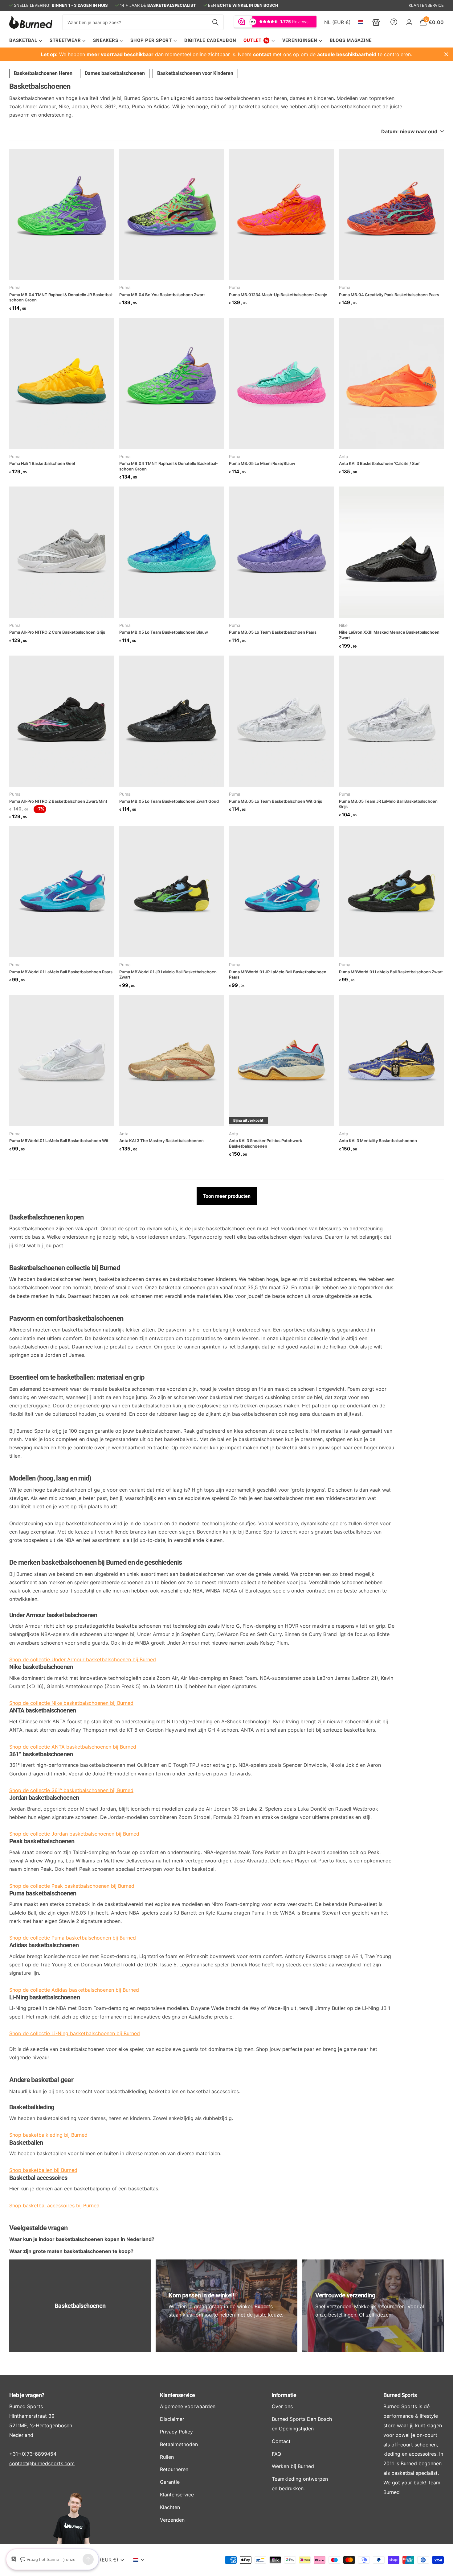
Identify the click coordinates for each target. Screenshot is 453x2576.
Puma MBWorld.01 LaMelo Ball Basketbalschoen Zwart (391, 972)
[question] (394, 22)
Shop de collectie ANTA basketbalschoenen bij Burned (73, 1747)
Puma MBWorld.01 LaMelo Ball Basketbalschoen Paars (61, 972)
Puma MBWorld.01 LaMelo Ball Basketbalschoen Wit (59, 1141)
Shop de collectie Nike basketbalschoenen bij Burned (71, 1703)
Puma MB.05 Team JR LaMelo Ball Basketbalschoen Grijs (388, 804)
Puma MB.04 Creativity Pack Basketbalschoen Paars (389, 295)
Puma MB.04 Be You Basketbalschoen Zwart (162, 295)
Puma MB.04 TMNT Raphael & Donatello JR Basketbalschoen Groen (61, 297)
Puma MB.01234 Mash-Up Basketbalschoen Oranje (278, 295)
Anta (344, 457)
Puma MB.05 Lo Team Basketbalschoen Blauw (164, 632)
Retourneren (174, 2469)
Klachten (170, 2507)
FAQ (276, 2454)
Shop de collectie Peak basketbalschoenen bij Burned (72, 1886)
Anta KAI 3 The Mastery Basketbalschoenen (161, 1141)
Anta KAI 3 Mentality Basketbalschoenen (378, 1141)
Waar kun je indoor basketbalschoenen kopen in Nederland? (82, 2239)
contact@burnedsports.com (42, 2463)
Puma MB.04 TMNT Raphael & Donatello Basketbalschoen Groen (169, 466)
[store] (376, 22)
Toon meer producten (227, 1196)
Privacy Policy (176, 2432)
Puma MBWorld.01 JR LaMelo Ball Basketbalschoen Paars (278, 975)
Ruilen (167, 2457)
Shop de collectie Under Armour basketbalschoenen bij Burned (83, 1659)
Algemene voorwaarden (188, 2406)
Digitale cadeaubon (210, 40)
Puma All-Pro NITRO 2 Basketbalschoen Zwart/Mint (58, 801)
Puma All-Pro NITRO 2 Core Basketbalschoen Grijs (57, 632)
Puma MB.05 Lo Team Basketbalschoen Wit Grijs (275, 801)
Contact (281, 2441)
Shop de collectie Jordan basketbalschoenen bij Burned (74, 1834)
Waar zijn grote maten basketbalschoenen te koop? (71, 2251)
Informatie (284, 2395)
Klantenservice (177, 2395)
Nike (343, 625)
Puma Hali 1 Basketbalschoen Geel (42, 463)
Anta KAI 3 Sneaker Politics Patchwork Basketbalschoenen (265, 1143)
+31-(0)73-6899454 (33, 2454)
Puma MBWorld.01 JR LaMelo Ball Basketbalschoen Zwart (168, 975)
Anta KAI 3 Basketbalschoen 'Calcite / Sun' (380, 463)
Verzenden (172, 2520)
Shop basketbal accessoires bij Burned (54, 2205)
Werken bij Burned (293, 2466)
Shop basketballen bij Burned (43, 2170)
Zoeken (215, 22)
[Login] (409, 22)
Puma (15, 288)
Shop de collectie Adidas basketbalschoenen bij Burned (74, 1990)
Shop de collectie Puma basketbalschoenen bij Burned (73, 1938)
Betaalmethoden (179, 2444)
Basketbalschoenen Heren (43, 73)
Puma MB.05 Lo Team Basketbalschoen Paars (273, 632)
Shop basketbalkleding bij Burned (48, 2135)
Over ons (282, 2406)
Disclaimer (172, 2419)
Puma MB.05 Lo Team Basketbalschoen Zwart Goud (169, 801)
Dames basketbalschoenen (115, 73)
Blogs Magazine (351, 40)
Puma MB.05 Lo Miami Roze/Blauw (262, 463)
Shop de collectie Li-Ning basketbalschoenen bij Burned (75, 2033)
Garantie (170, 2482)
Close (446, 54)
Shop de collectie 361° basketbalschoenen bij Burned (71, 1790)
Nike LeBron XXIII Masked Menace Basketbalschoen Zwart (389, 635)
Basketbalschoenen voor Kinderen (195, 73)
